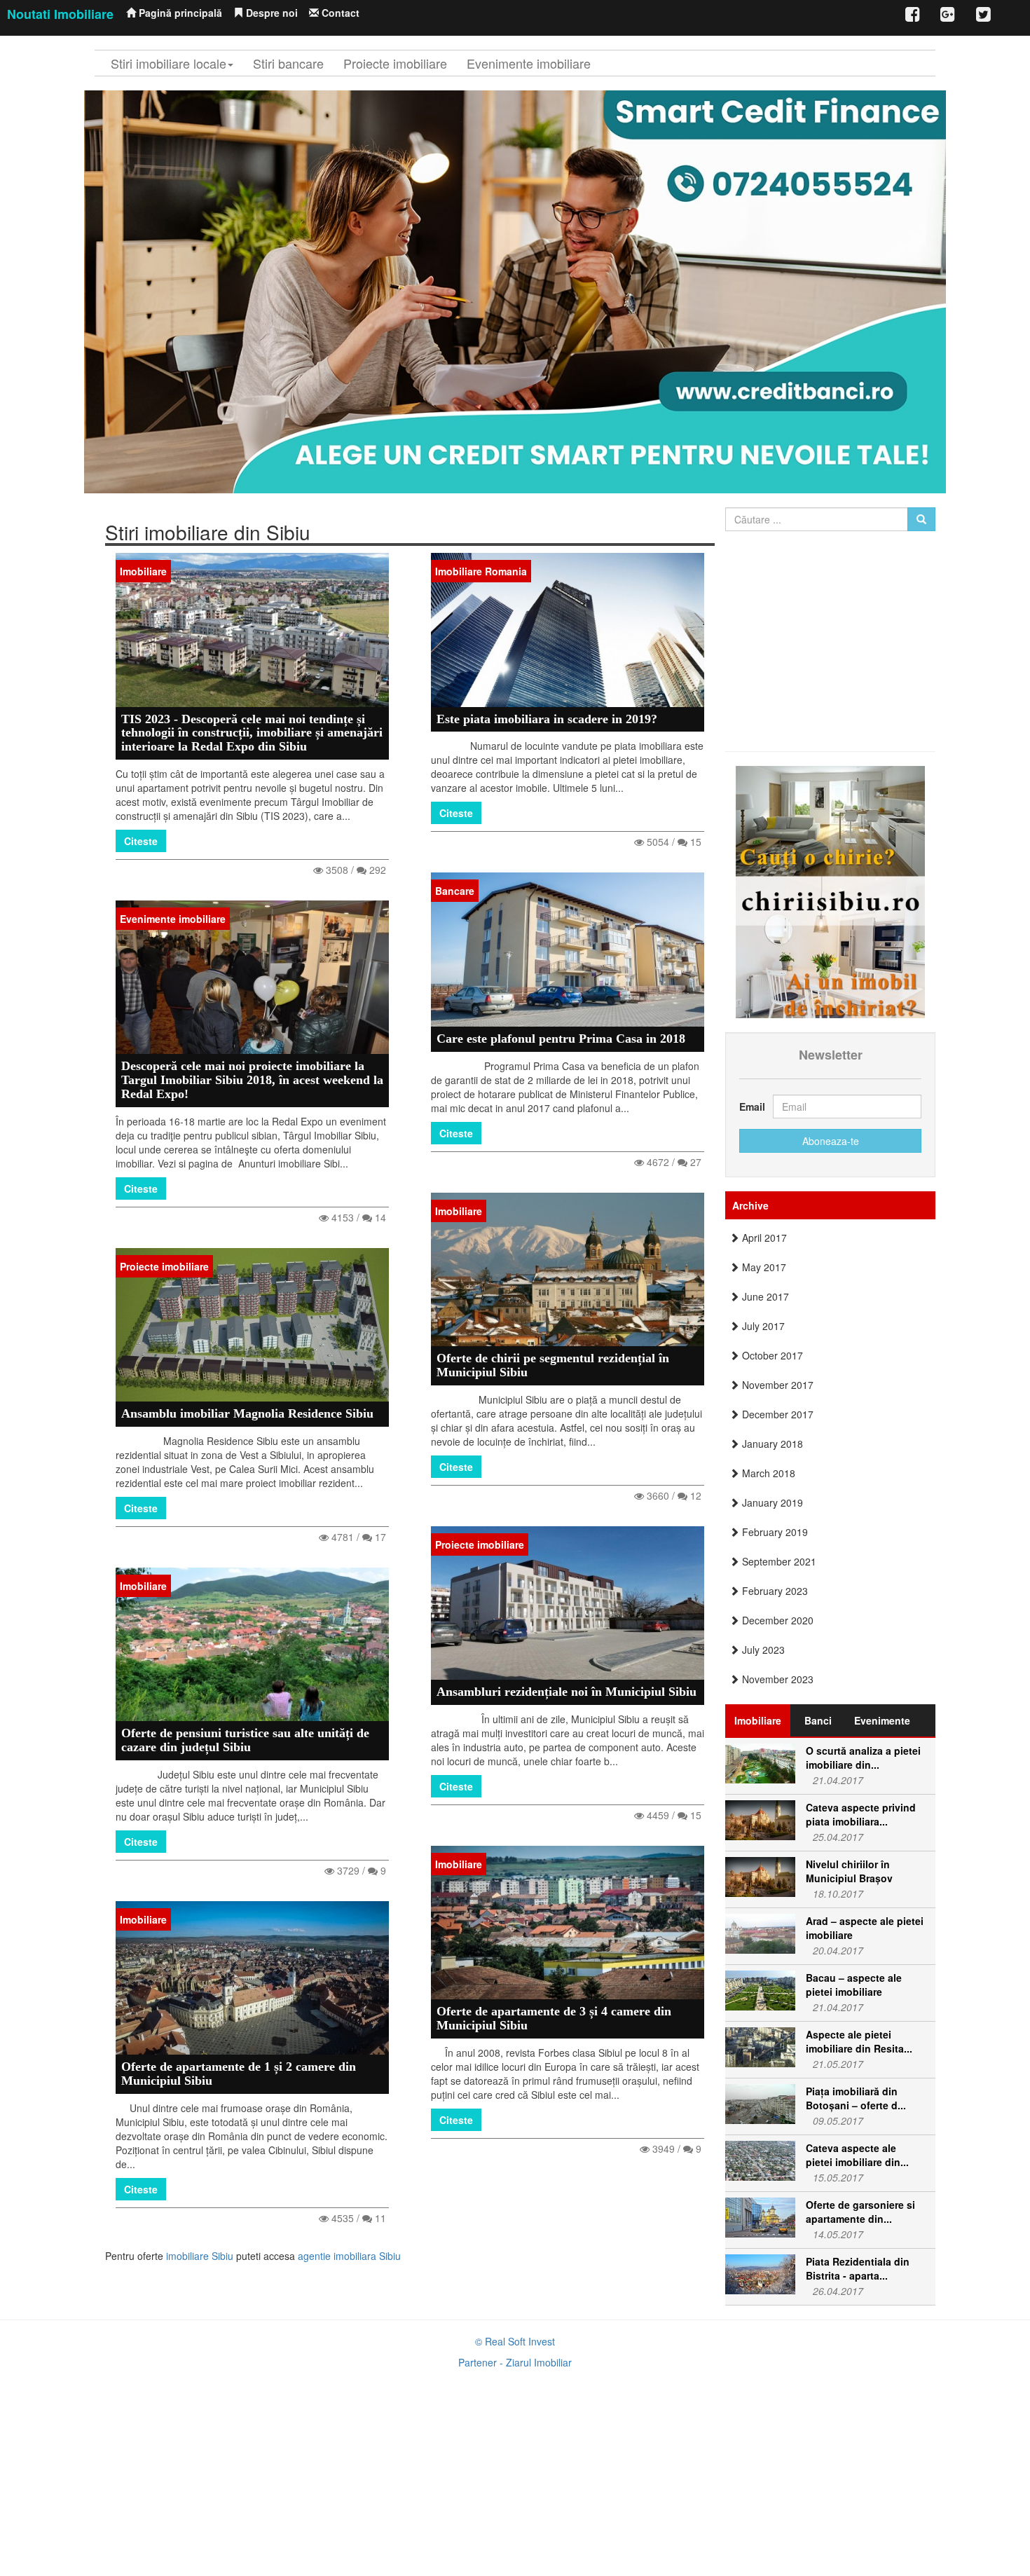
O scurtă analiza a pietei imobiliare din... (863, 1758)
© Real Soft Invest (515, 2341)
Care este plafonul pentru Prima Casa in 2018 (561, 1039)
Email (751, 1107)
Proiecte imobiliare (395, 63)
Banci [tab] (818, 1720)
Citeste (141, 841)
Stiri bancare (288, 63)
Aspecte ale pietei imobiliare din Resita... (859, 2041)
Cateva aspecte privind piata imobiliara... (861, 1814)
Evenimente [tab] (882, 1720)
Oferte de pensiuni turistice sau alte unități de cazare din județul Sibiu (245, 1740)
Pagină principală (179, 13)
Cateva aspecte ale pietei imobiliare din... (857, 2155)
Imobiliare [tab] (758, 1720)
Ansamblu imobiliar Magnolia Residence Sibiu (247, 1413)
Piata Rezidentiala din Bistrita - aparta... (858, 2268)
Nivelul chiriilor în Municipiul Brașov (849, 1871)
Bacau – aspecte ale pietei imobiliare (854, 1985)
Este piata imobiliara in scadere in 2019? (547, 719)
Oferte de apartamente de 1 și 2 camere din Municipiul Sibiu (239, 2074)
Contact (339, 13)
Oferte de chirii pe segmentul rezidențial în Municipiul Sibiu (553, 1365)
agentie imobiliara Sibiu (349, 2256)
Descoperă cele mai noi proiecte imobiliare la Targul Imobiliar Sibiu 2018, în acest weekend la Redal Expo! (252, 1080)
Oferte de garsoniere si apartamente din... (860, 2212)
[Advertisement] (853, 636)
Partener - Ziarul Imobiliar (515, 2362)
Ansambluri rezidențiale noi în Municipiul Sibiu (566, 1692)
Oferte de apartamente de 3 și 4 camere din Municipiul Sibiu (554, 2018)
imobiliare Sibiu (200, 2256)
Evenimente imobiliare (529, 63)
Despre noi (270, 13)
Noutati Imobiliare (60, 14)
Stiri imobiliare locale (169, 63)
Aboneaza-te (831, 1141)
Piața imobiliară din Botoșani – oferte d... (856, 2098)
